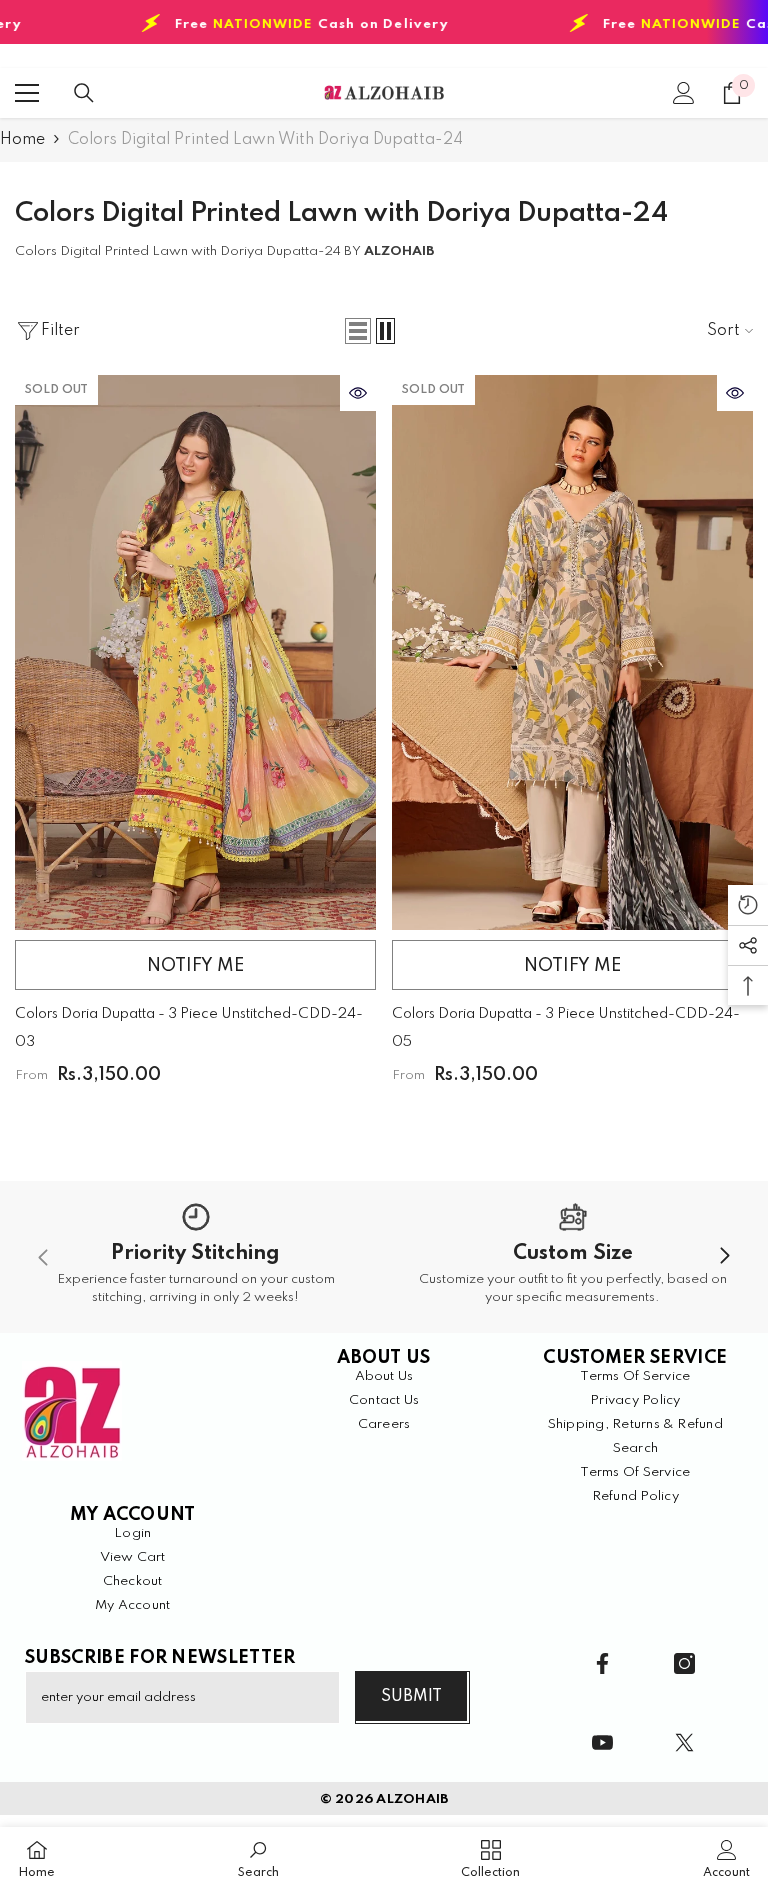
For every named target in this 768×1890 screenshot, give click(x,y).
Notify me (195, 966)
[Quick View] (358, 393)
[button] (358, 331)
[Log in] (684, 93)
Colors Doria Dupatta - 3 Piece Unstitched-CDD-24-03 (189, 1028)
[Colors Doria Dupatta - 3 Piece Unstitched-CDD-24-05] (572, 652)
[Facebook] (602, 1663)
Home (22, 140)
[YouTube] (602, 1742)
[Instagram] (684, 1663)
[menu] (27, 93)
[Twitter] (684, 1742)
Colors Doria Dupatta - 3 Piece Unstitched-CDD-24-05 (566, 1028)
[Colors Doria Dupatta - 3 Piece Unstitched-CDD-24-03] (195, 652)
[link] (195, 1257)
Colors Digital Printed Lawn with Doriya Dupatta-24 (265, 140)
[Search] (84, 93)
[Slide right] (724, 1257)
